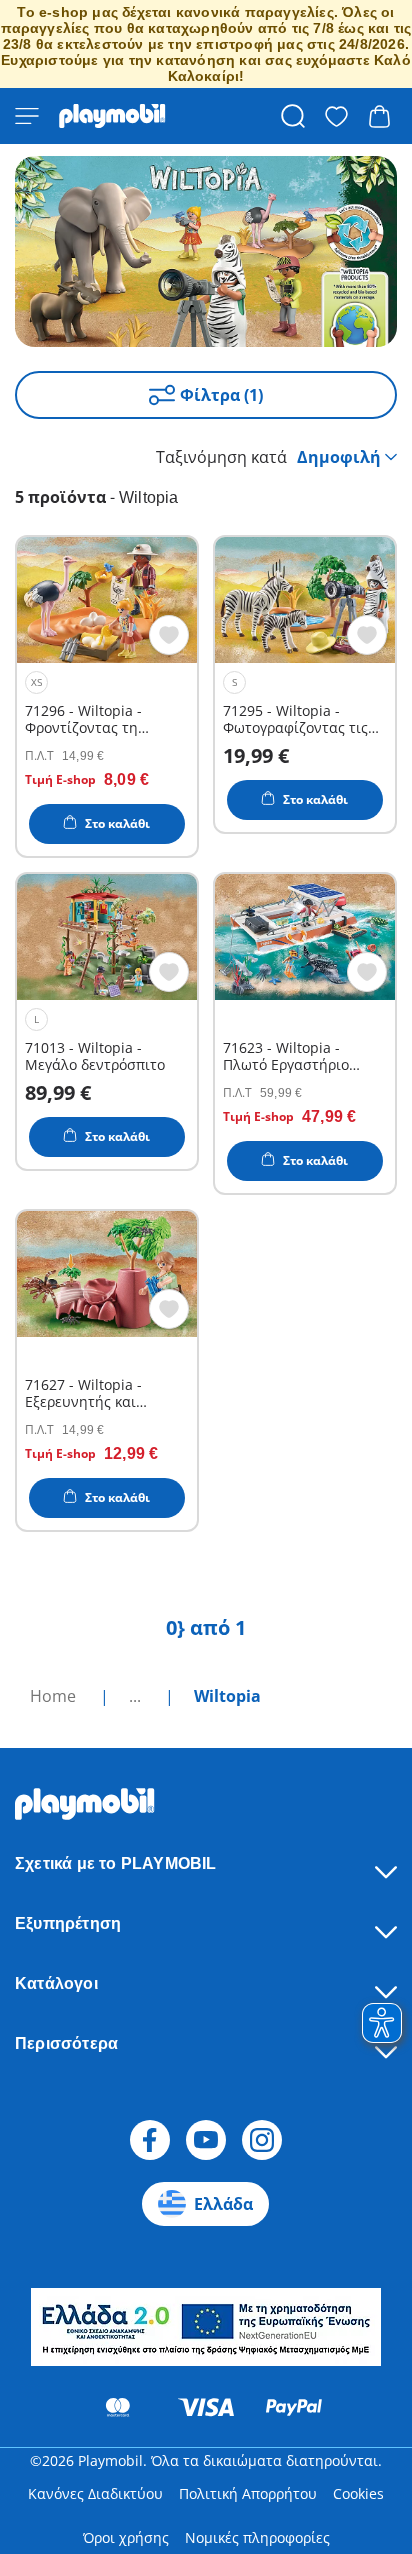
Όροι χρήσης (126, 2537)
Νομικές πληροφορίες (257, 2537)
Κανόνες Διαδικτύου (95, 2493)
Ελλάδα (223, 2204)
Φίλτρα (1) (221, 395)
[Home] (112, 116)
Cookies (358, 2493)
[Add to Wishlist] (169, 635)
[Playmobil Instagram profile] (262, 2140)
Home (55, 1696)
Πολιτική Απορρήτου (248, 2493)
